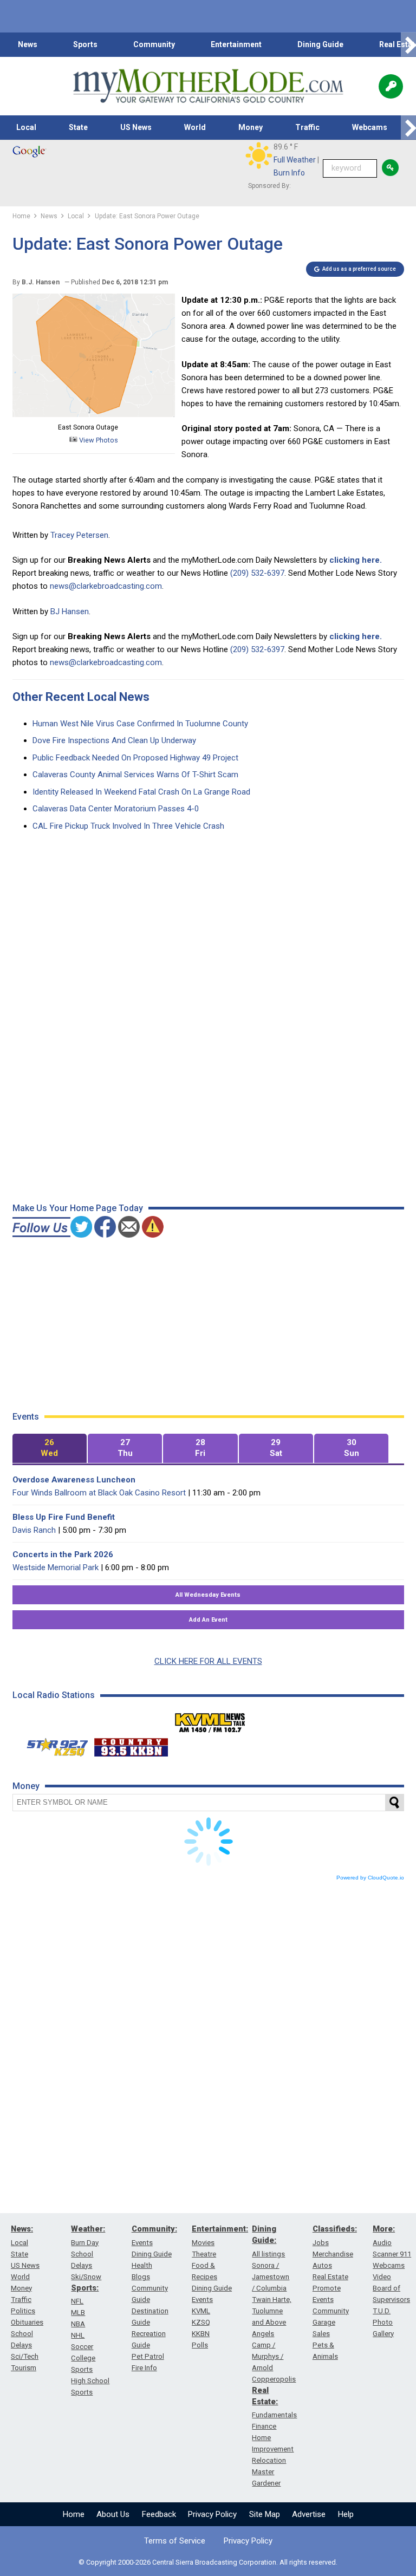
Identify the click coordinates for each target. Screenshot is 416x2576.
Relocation (269, 2460)
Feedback (159, 2514)
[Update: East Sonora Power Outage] (94, 414)
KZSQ (201, 2322)
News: (22, 2229)
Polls (200, 2345)
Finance (264, 2426)
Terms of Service (175, 2541)
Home (74, 2514)
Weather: (88, 2229)
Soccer (82, 2347)
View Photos (98, 440)
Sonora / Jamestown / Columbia (271, 2277)
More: (384, 2229)
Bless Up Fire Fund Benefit (64, 1517)
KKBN (201, 2334)
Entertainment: (220, 2229)
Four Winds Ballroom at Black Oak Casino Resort (99, 1493)
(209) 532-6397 (257, 573)
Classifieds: (335, 2229)
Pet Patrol (148, 2356)
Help (346, 2514)
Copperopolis (274, 2379)
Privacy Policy (212, 2514)
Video (382, 2277)
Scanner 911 (392, 2254)
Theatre (204, 2254)
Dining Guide (320, 44)
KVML (201, 2311)
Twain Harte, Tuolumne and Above (272, 2311)
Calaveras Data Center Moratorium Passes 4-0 (116, 809)
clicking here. (356, 560)
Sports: (85, 2288)
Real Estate (330, 2277)
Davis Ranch (34, 1530)
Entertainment (236, 44)
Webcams (370, 127)
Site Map (265, 2514)
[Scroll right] (408, 45)
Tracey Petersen (79, 535)
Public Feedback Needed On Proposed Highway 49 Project (135, 758)
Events (142, 2243)
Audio (382, 2243)
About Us (113, 2514)
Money (251, 127)
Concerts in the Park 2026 (63, 1554)
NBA (78, 2324)
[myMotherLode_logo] (208, 86)
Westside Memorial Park (56, 1567)
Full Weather (295, 160)
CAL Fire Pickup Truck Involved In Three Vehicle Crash (128, 826)
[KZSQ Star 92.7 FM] (53, 1745)
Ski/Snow (86, 2277)
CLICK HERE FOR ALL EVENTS (208, 1661)
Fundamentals (274, 2415)
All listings (268, 2254)
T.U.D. (382, 2311)
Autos (322, 2265)
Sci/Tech (25, 2356)
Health (142, 2265)
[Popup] (391, 86)
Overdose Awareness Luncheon (74, 1480)
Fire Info (144, 2368)
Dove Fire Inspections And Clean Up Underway (114, 740)
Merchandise (333, 2254)
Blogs (141, 2277)
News (28, 44)
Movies (203, 2243)
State (78, 127)
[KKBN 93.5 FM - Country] (131, 1745)
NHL (78, 2335)
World (195, 127)
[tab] (50, 1449)
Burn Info (289, 173)
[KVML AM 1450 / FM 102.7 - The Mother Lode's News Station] (210, 1720)
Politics (23, 2311)
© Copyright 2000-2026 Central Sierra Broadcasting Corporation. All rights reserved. (208, 2562)
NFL (77, 2301)
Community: (154, 2229)
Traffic (307, 127)
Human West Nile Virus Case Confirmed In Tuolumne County (140, 724)
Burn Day (85, 2243)
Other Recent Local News (81, 697)
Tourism (24, 2368)
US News (136, 127)
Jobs (321, 2243)
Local (26, 127)
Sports (85, 44)
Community (154, 44)
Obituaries (27, 2322)
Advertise (309, 2514)
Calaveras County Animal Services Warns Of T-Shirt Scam (135, 775)
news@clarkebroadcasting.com (106, 586)
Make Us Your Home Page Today (78, 1208)
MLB (78, 2312)
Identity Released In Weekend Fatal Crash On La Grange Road (141, 792)
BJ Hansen (70, 612)
